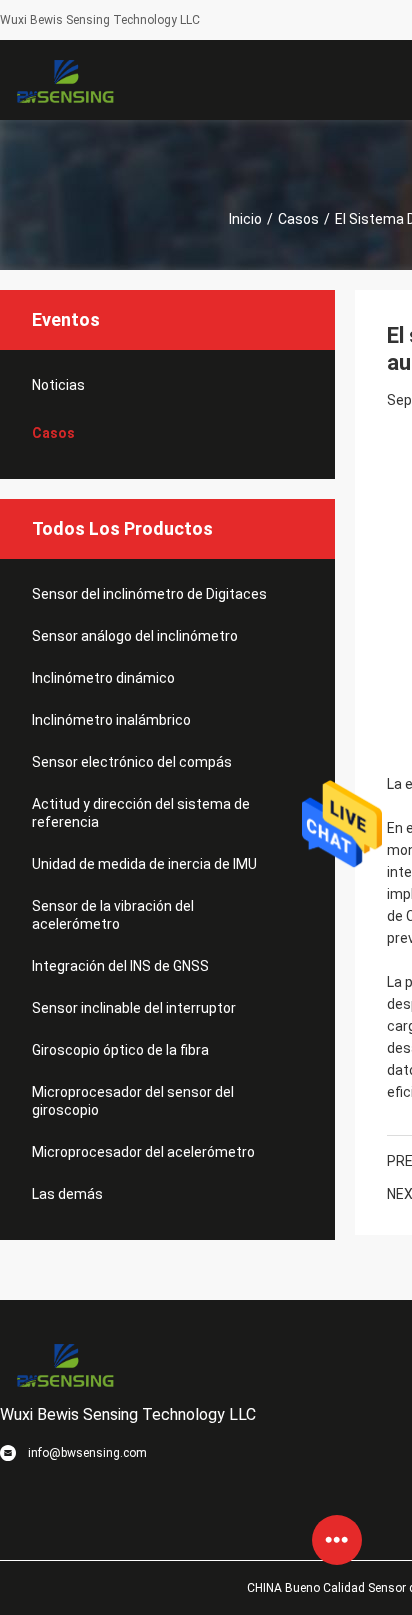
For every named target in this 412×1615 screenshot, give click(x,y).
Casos (298, 219)
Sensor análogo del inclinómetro (135, 636)
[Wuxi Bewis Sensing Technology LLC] (65, 80)
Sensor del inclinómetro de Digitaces (149, 594)
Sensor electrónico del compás (132, 762)
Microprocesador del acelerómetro (143, 1152)
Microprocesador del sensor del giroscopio (133, 1101)
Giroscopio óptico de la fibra (120, 1050)
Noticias (58, 385)
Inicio (245, 219)
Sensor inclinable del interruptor (134, 1008)
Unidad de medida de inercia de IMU (144, 864)
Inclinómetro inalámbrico (111, 720)
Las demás (67, 1194)
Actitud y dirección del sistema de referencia (141, 813)
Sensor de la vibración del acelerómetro (113, 915)
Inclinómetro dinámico (103, 678)
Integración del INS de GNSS (120, 966)
